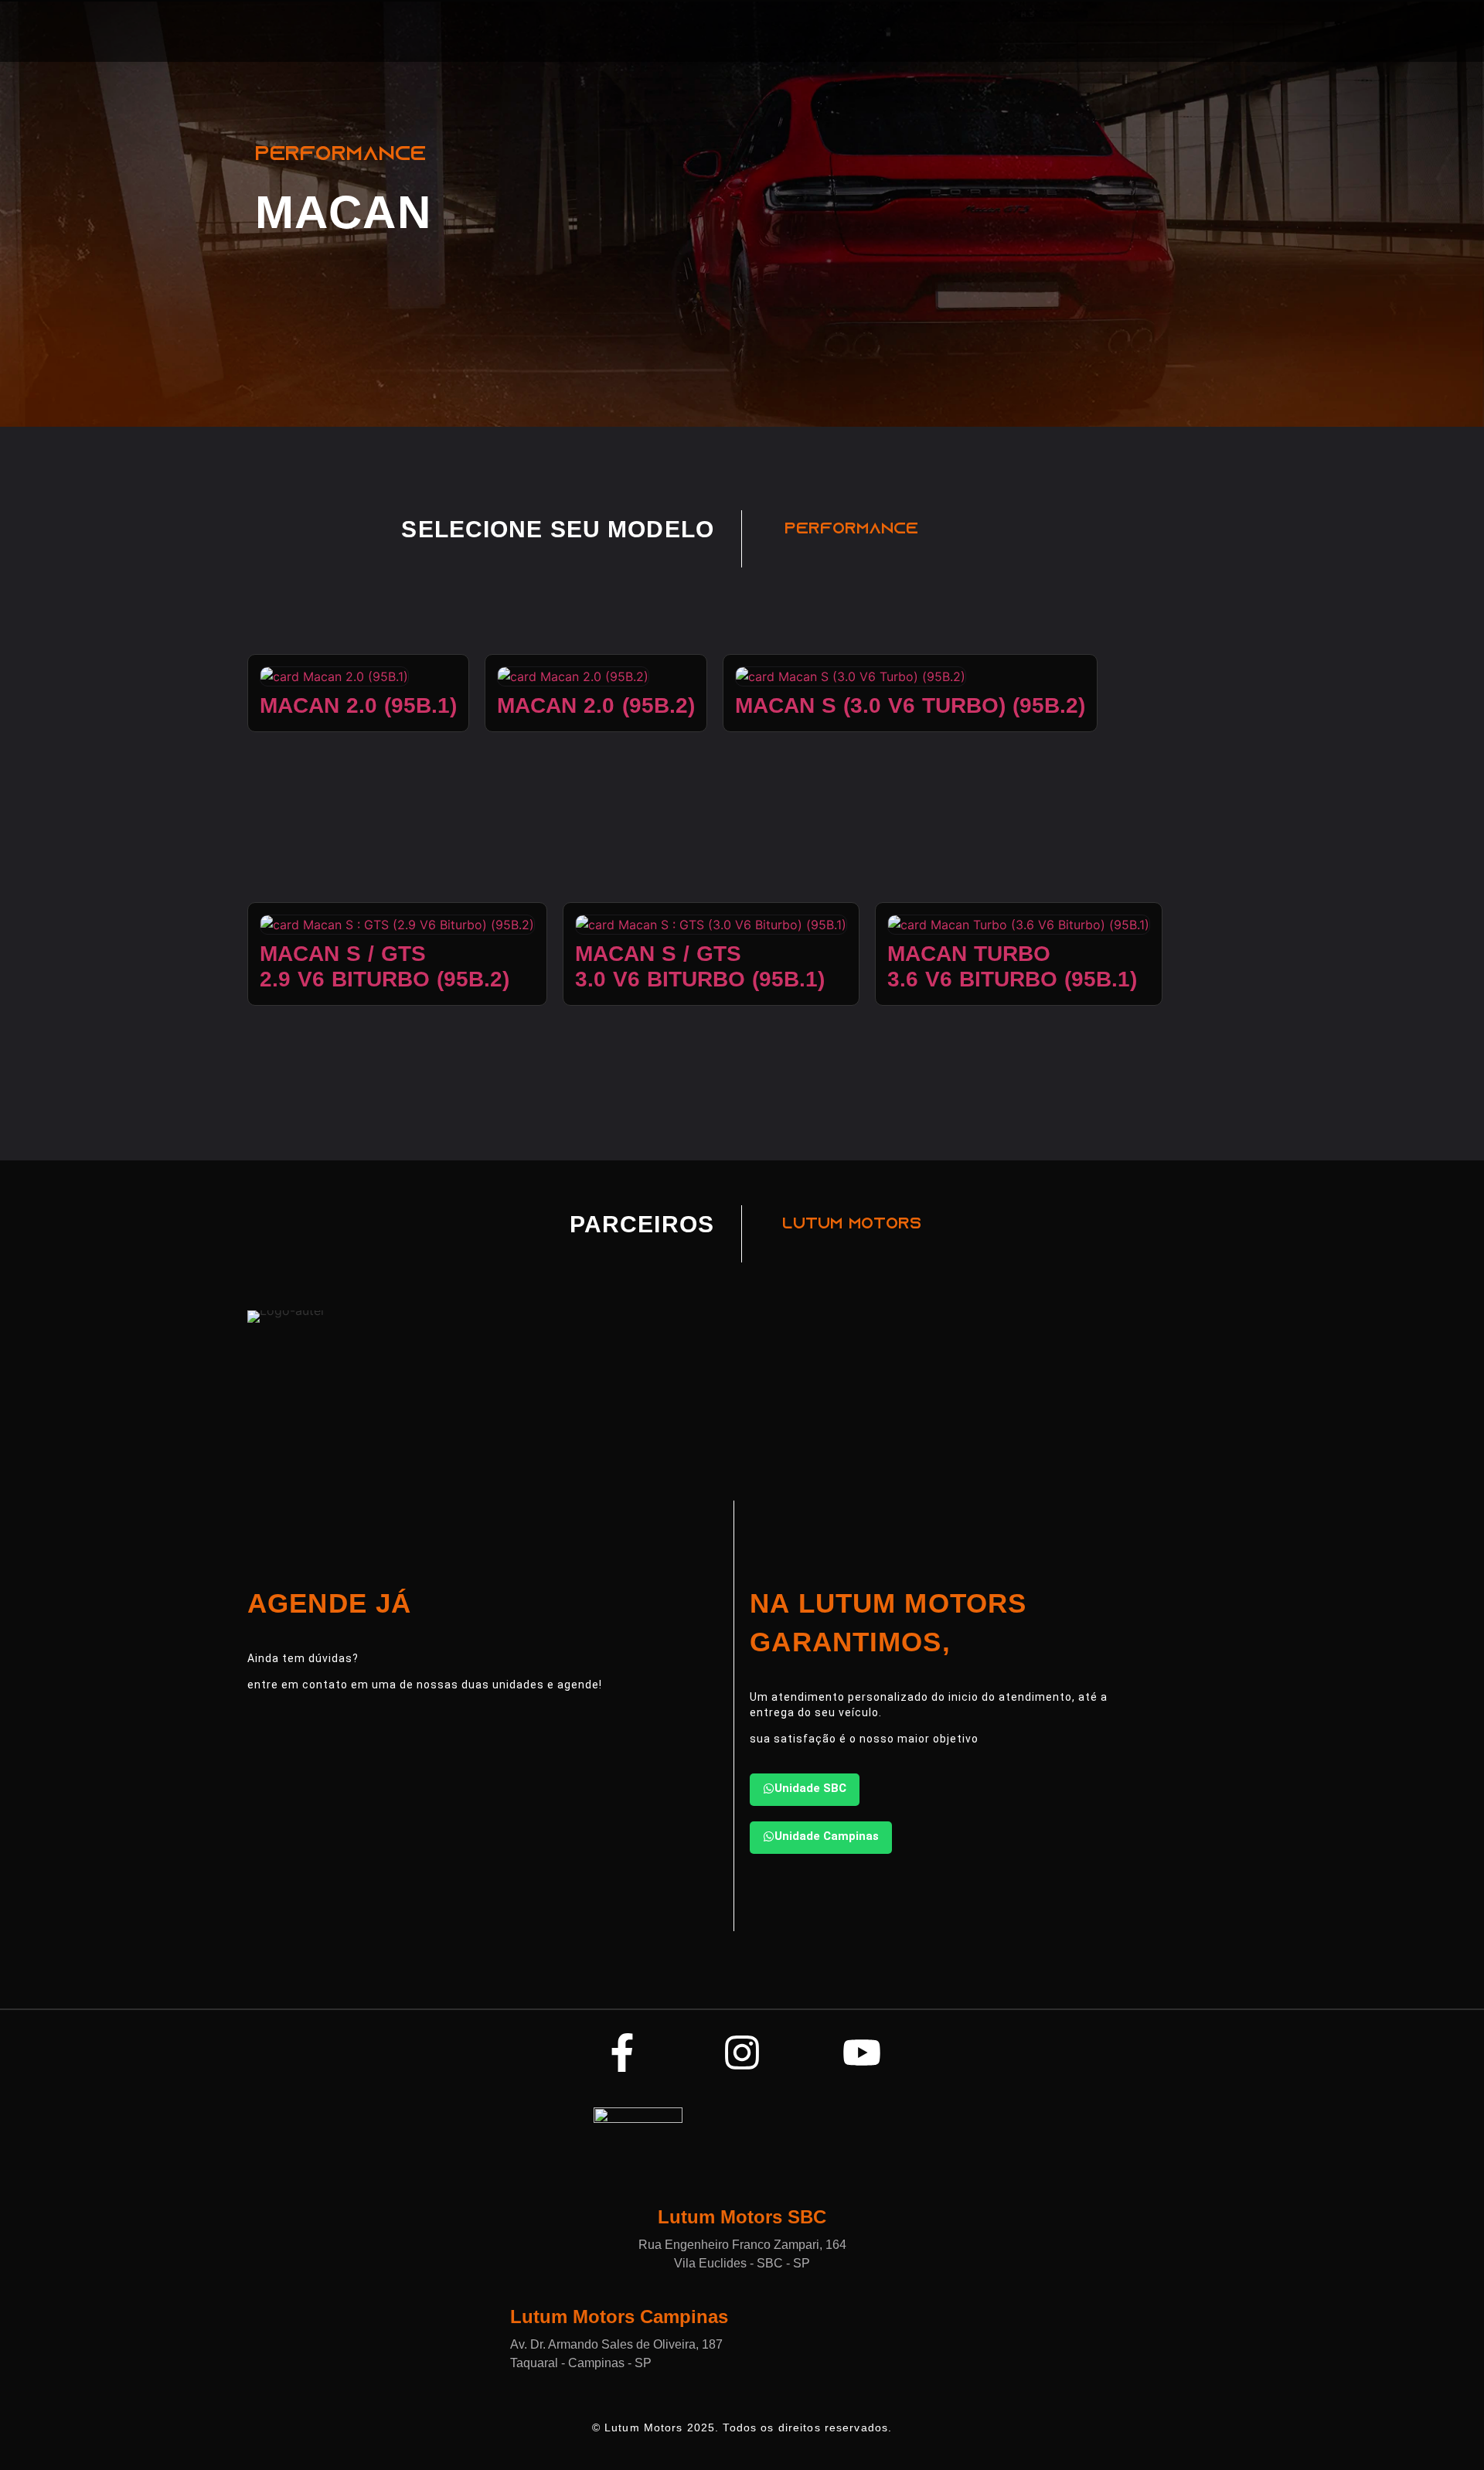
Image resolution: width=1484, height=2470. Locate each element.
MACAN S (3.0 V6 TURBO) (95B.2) (910, 705)
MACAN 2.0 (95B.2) (596, 705)
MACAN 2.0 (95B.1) (358, 705)
